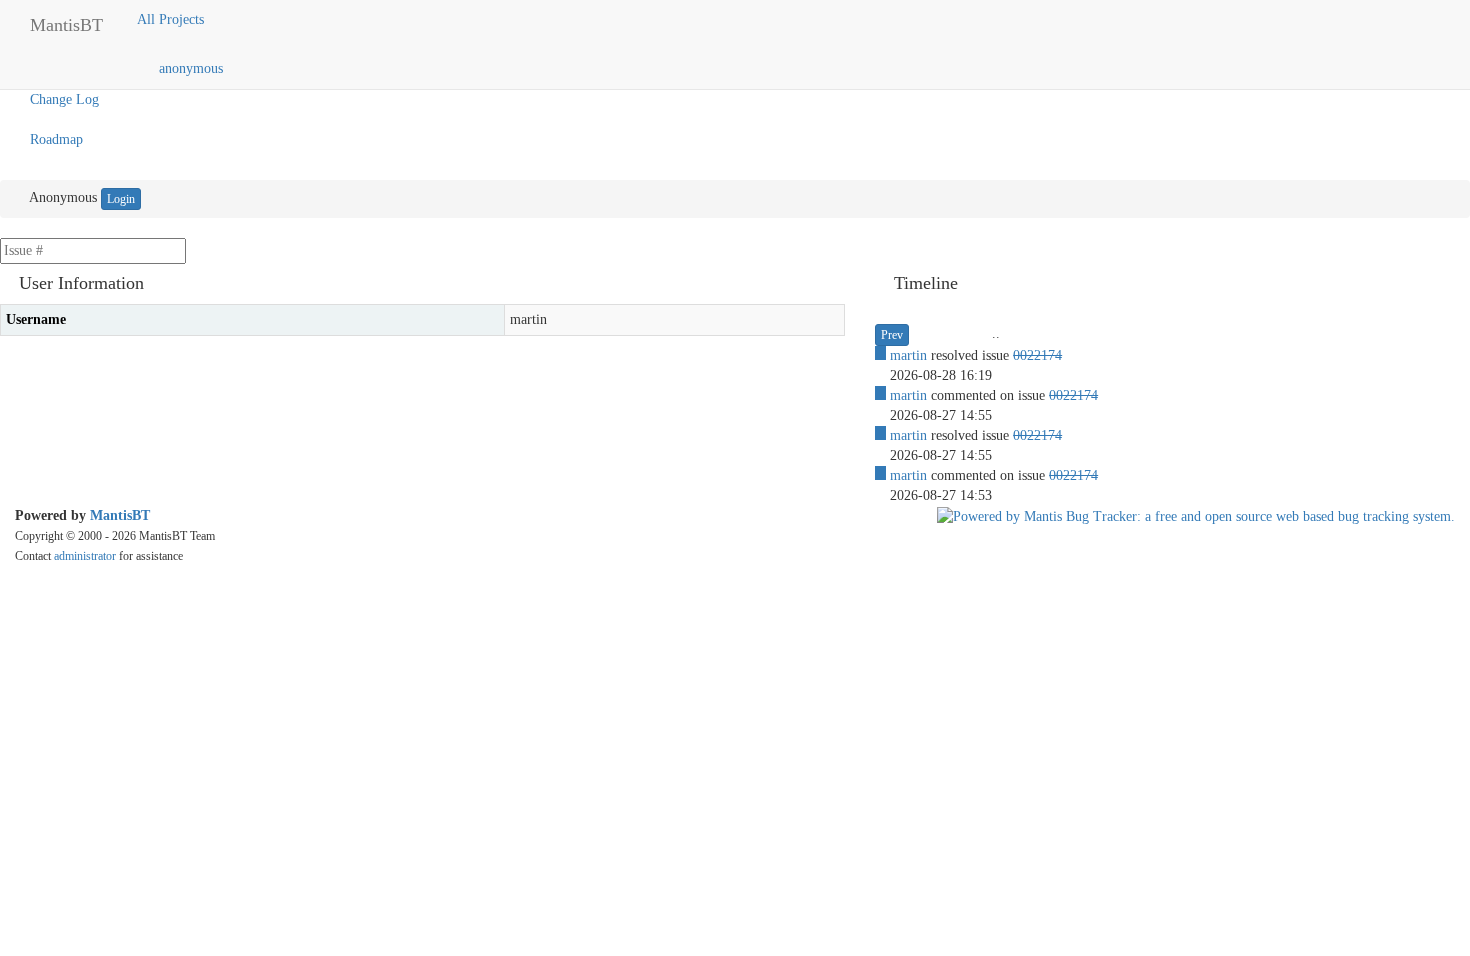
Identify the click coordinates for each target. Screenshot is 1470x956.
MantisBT (120, 515)
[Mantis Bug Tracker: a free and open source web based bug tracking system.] (1196, 515)
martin (908, 355)
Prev (892, 335)
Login (121, 199)
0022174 (1037, 355)
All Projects (172, 19)
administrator (85, 556)
